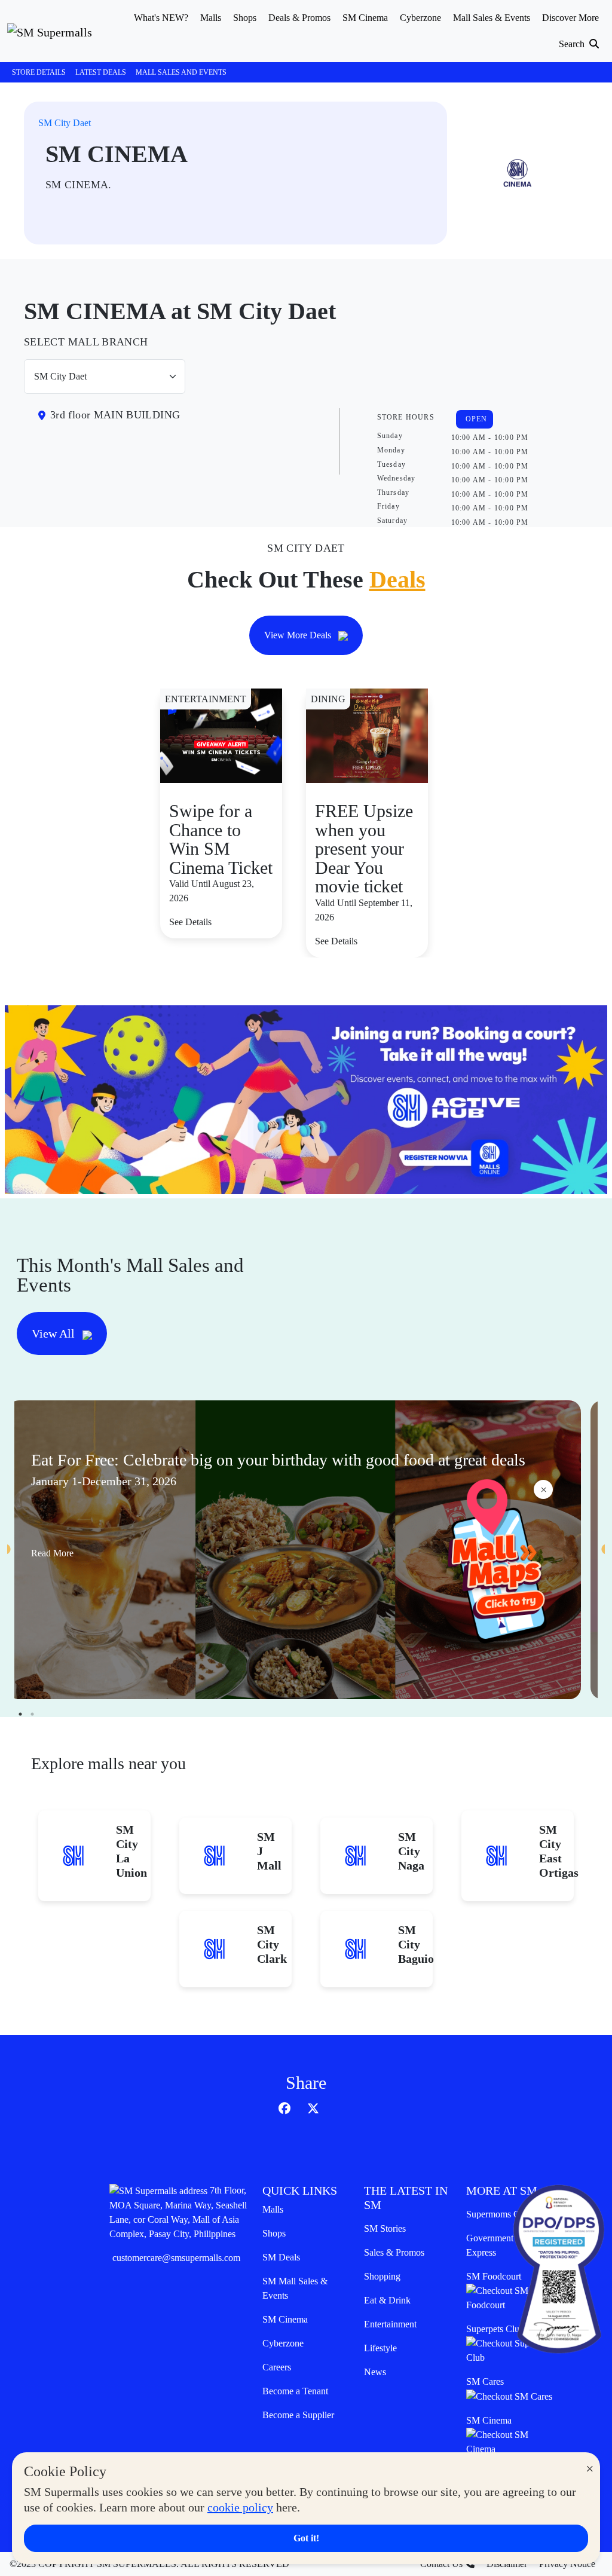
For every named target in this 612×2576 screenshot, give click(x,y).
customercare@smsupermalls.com (176, 2258)
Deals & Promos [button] (299, 18)
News (375, 2372)
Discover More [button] (570, 18)
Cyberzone (283, 2343)
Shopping (382, 2276)
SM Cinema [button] (365, 18)
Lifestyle (380, 2348)
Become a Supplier (298, 2415)
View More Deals (299, 635)
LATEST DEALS (101, 72)
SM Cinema (285, 2319)
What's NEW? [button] (161, 18)
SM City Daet (65, 123)
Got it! (306, 2538)
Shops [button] (245, 18)
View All (55, 1333)
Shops (274, 2233)
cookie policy (240, 2507)
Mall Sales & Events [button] (492, 18)
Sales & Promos (394, 2252)
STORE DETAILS (39, 72)
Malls (273, 2209)
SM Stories (385, 2228)
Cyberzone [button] (420, 18)
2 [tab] (32, 1714)
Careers (277, 2367)
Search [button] (573, 44)
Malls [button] (211, 18)
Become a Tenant (295, 2391)
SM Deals (281, 2257)
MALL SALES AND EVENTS (181, 72)
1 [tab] (20, 1714)
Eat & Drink (387, 2300)
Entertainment (390, 2324)
